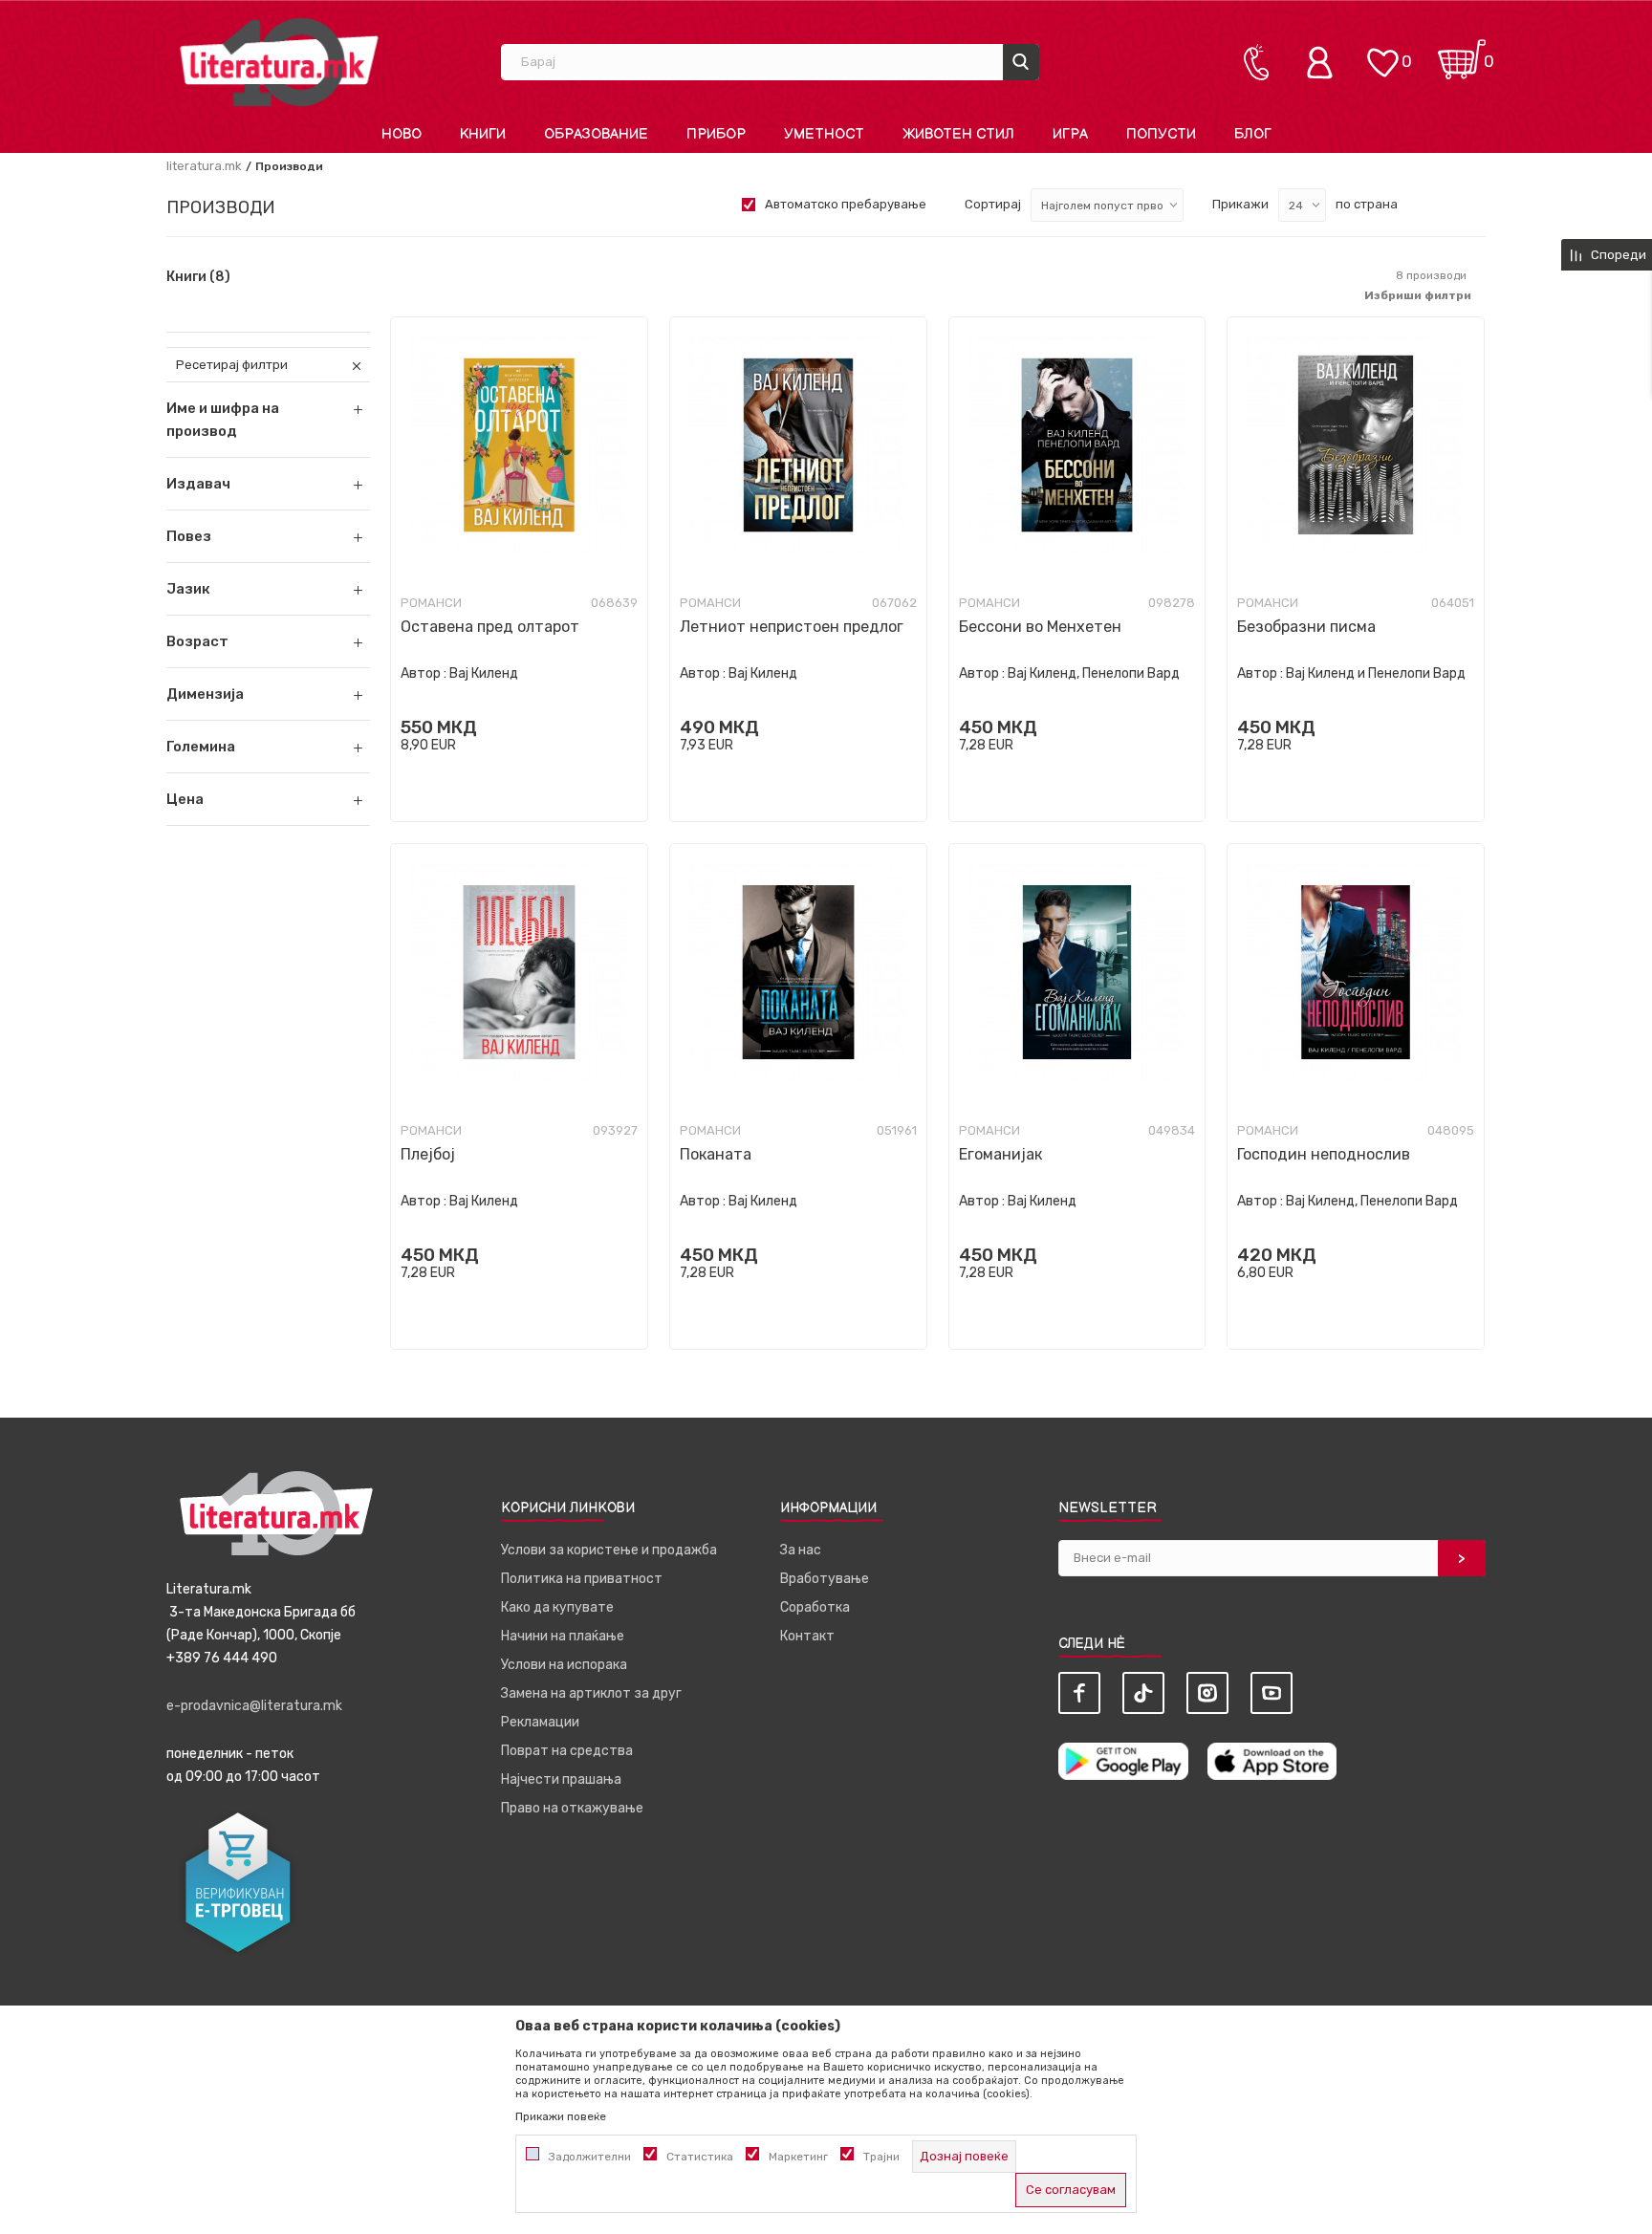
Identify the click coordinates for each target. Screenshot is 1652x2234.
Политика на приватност (582, 1579)
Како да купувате (557, 1607)
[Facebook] (1079, 1693)
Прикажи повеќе (561, 2116)
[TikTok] (1143, 1693)
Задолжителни (590, 2157)
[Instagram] (1207, 1693)
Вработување (825, 1579)
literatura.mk (204, 166)
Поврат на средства (567, 1751)
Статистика (700, 2157)
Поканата (716, 1154)
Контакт (807, 1636)
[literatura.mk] (279, 62)
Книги (198, 277)
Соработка (815, 1607)
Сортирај (993, 204)
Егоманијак (1000, 1154)
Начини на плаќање (563, 1636)
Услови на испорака (564, 1665)
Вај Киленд (484, 673)
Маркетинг (798, 2157)
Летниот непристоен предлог (792, 627)
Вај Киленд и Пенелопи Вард (1376, 673)
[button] (268, 484)
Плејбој (428, 1154)
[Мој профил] (1324, 62)
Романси (431, 603)
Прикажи (1240, 204)
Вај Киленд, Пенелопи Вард (1094, 673)
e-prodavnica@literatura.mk (254, 1706)
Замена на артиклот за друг (591, 1693)
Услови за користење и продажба (609, 1550)
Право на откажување (572, 1808)
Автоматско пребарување (846, 204)
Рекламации (540, 1722)
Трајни (881, 2157)
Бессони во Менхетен (1040, 627)
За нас (801, 1550)
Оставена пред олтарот (490, 627)
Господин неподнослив (1324, 1154)
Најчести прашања (561, 1779)
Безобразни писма (1306, 627)
